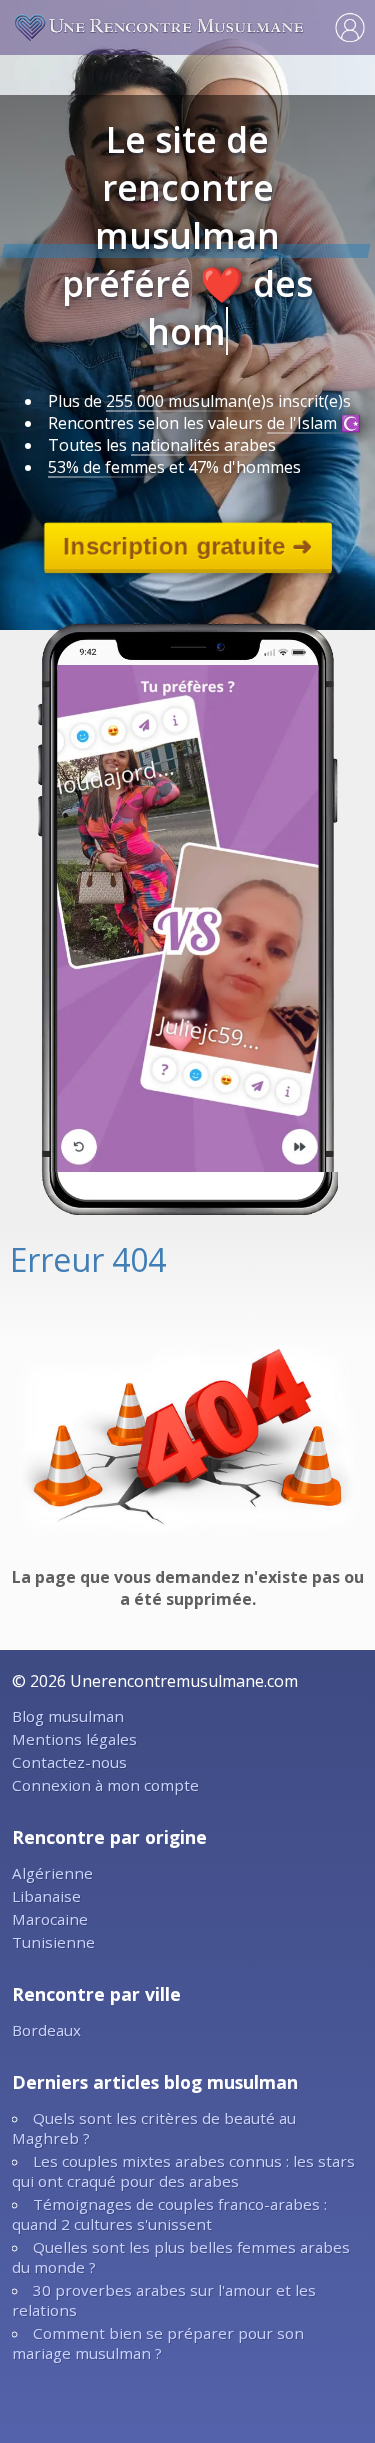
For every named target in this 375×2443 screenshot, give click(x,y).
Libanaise (46, 1896)
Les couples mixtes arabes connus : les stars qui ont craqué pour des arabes (183, 2171)
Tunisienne (53, 1942)
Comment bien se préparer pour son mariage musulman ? (158, 2343)
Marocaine (50, 1919)
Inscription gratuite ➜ (187, 545)
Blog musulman (68, 1716)
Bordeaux (46, 2030)
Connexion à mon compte (105, 1785)
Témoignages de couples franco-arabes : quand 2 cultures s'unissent (169, 2214)
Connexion (350, 27)
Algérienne (52, 1873)
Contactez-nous (69, 1762)
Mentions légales (74, 1739)
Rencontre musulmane (160, 27)
